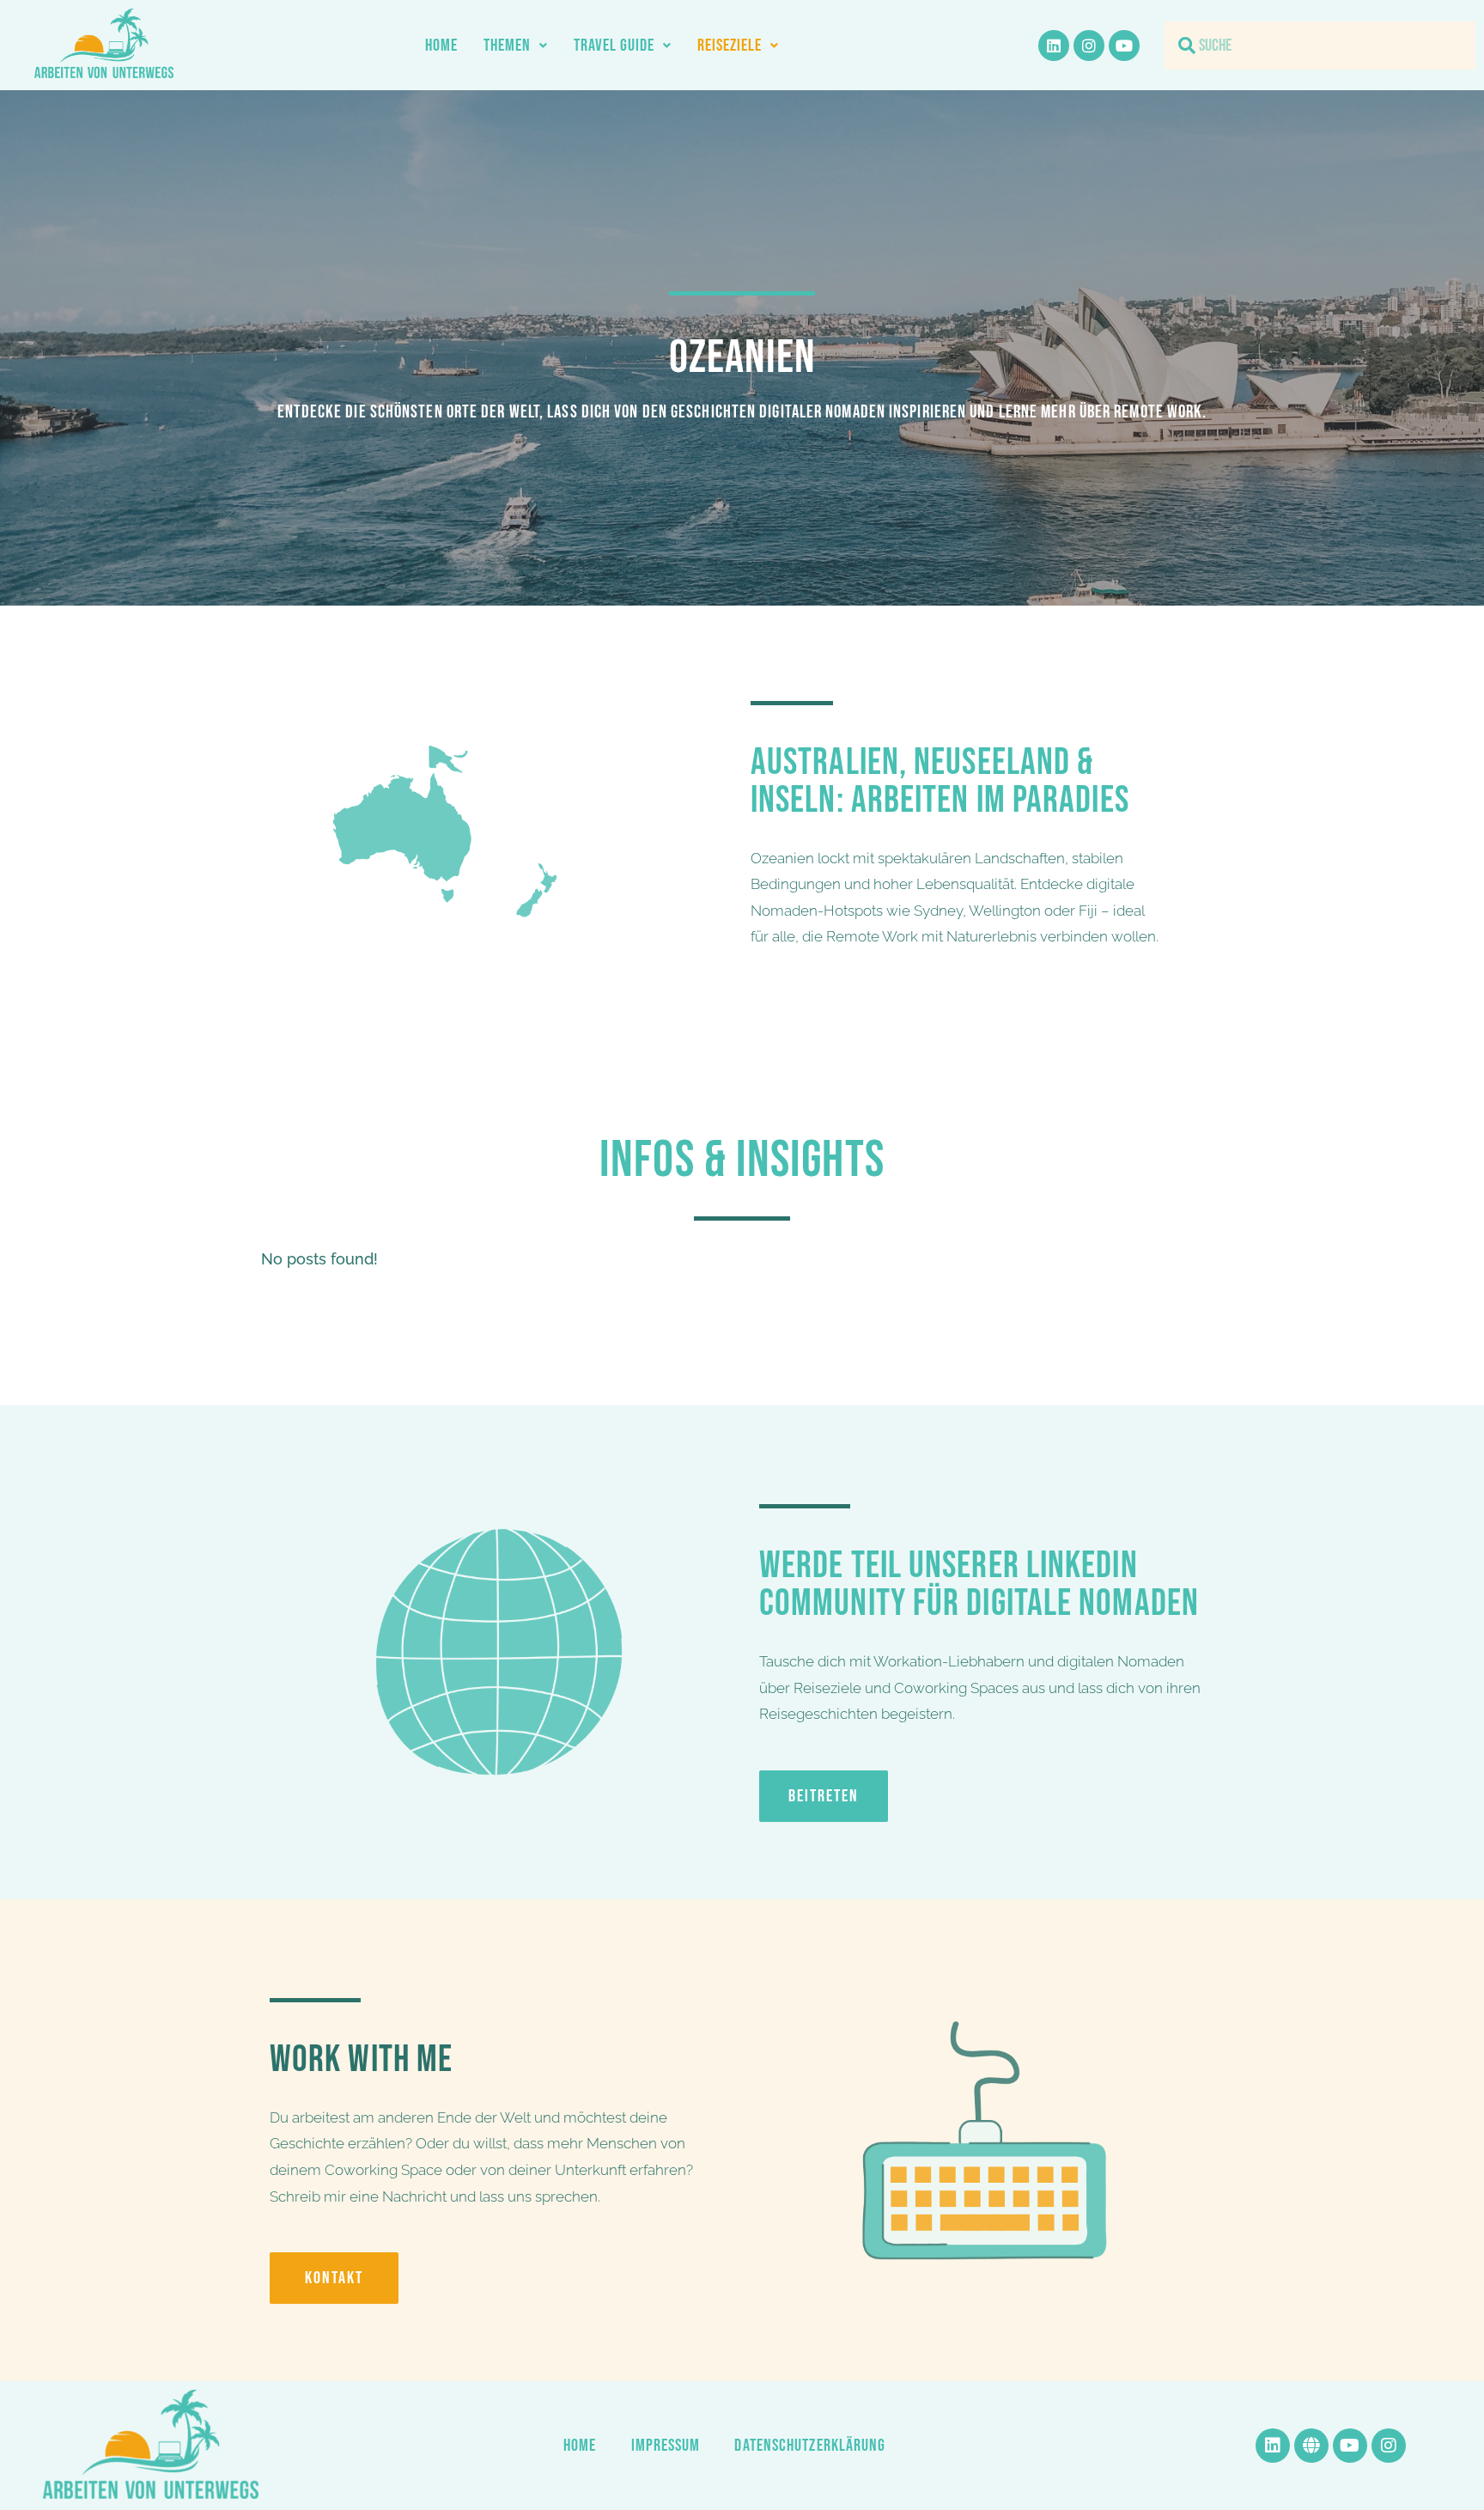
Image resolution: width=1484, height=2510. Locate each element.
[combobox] (1320, 46)
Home (441, 46)
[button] (516, 46)
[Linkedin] (1054, 46)
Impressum (666, 2446)
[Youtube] (1124, 46)
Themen (507, 46)
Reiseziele (730, 46)
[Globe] (1311, 2446)
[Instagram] (1089, 46)
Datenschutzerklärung (810, 2446)
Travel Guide (614, 46)
